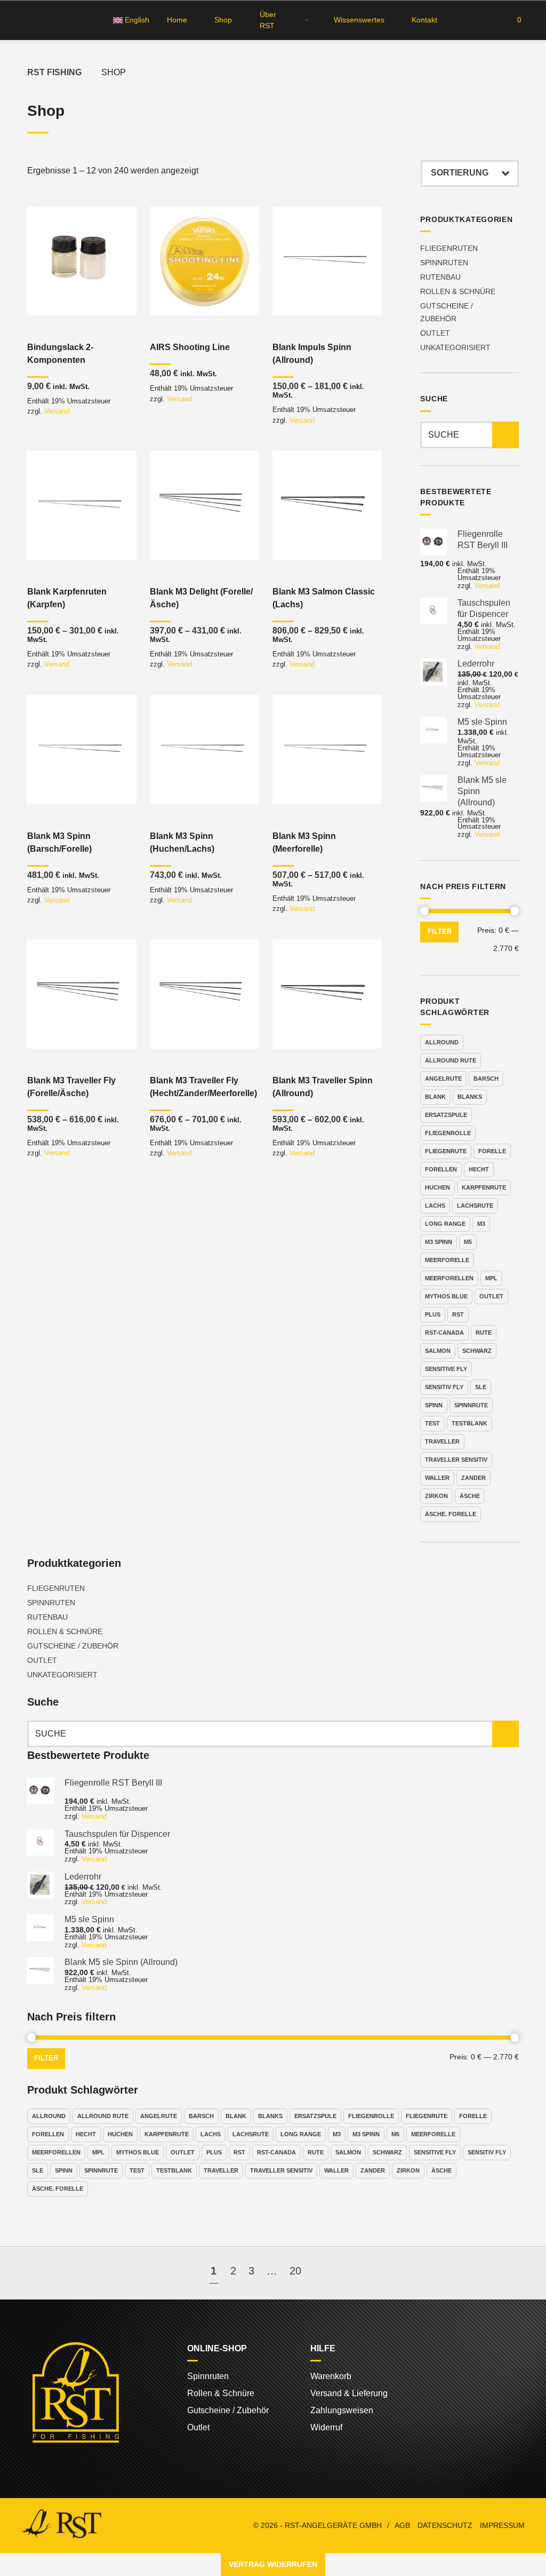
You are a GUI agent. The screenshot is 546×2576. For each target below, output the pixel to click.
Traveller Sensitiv (456, 1460)
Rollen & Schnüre (458, 291)
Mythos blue (446, 1296)
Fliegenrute (446, 1151)
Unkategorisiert (455, 347)
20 (295, 2271)
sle (481, 1387)
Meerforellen (449, 1278)
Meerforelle (447, 1260)
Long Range (445, 1224)
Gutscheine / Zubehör (73, 1646)
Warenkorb (331, 2376)
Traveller (442, 1441)
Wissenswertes (359, 20)
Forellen (441, 1169)
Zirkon (436, 1496)
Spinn (434, 1405)
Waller (437, 1478)
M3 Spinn (439, 1242)
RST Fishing (54, 72)
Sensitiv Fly (444, 1387)
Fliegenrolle (448, 1133)
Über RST (268, 20)
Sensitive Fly (446, 1369)
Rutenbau (440, 277)
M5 (468, 1242)
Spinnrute (471, 1405)
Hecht (479, 1169)
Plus (433, 1314)
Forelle (492, 1151)
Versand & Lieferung (349, 2393)
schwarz (477, 1351)
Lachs (435, 1206)
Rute (484, 1333)
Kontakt (424, 20)
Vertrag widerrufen (273, 2564)
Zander (473, 1478)
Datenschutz (445, 2526)
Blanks (470, 1097)
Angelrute (443, 1079)
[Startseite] (305, 20)
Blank (435, 1097)
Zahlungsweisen (342, 2410)
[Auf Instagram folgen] (44, 20)
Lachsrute (475, 1206)
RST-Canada (444, 1333)
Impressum (502, 2526)
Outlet (435, 333)
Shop (223, 20)
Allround (442, 1042)
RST (458, 1314)
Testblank (469, 1423)
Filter (440, 932)
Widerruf (326, 2427)
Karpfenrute (484, 1187)
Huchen (437, 1187)
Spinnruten (444, 263)
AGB (402, 2526)
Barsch (486, 1079)
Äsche (470, 1496)
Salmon (438, 1351)
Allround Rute (451, 1060)
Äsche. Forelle (451, 1514)
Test (432, 1423)
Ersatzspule (446, 1115)
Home (177, 20)
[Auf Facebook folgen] (24, 20)
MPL (491, 1278)
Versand (57, 411)
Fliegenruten (449, 248)
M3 (481, 1224)
